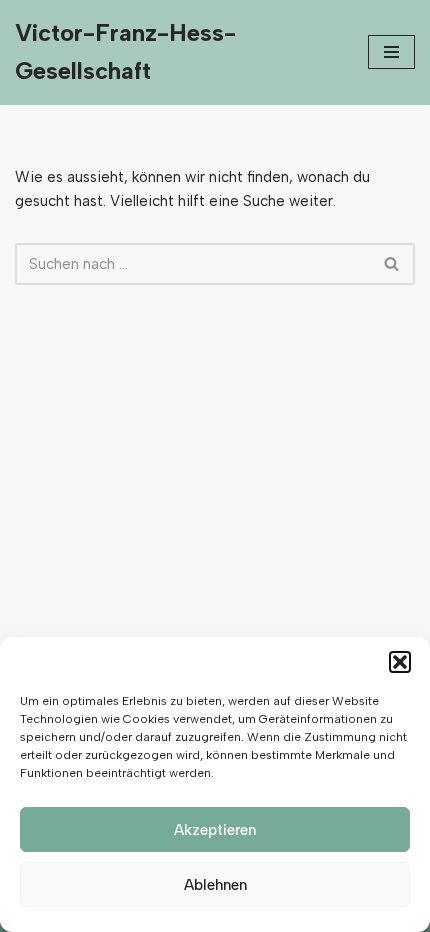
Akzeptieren (215, 830)
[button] (400, 662)
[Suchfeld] (392, 264)
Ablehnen (215, 885)
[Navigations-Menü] (391, 52)
